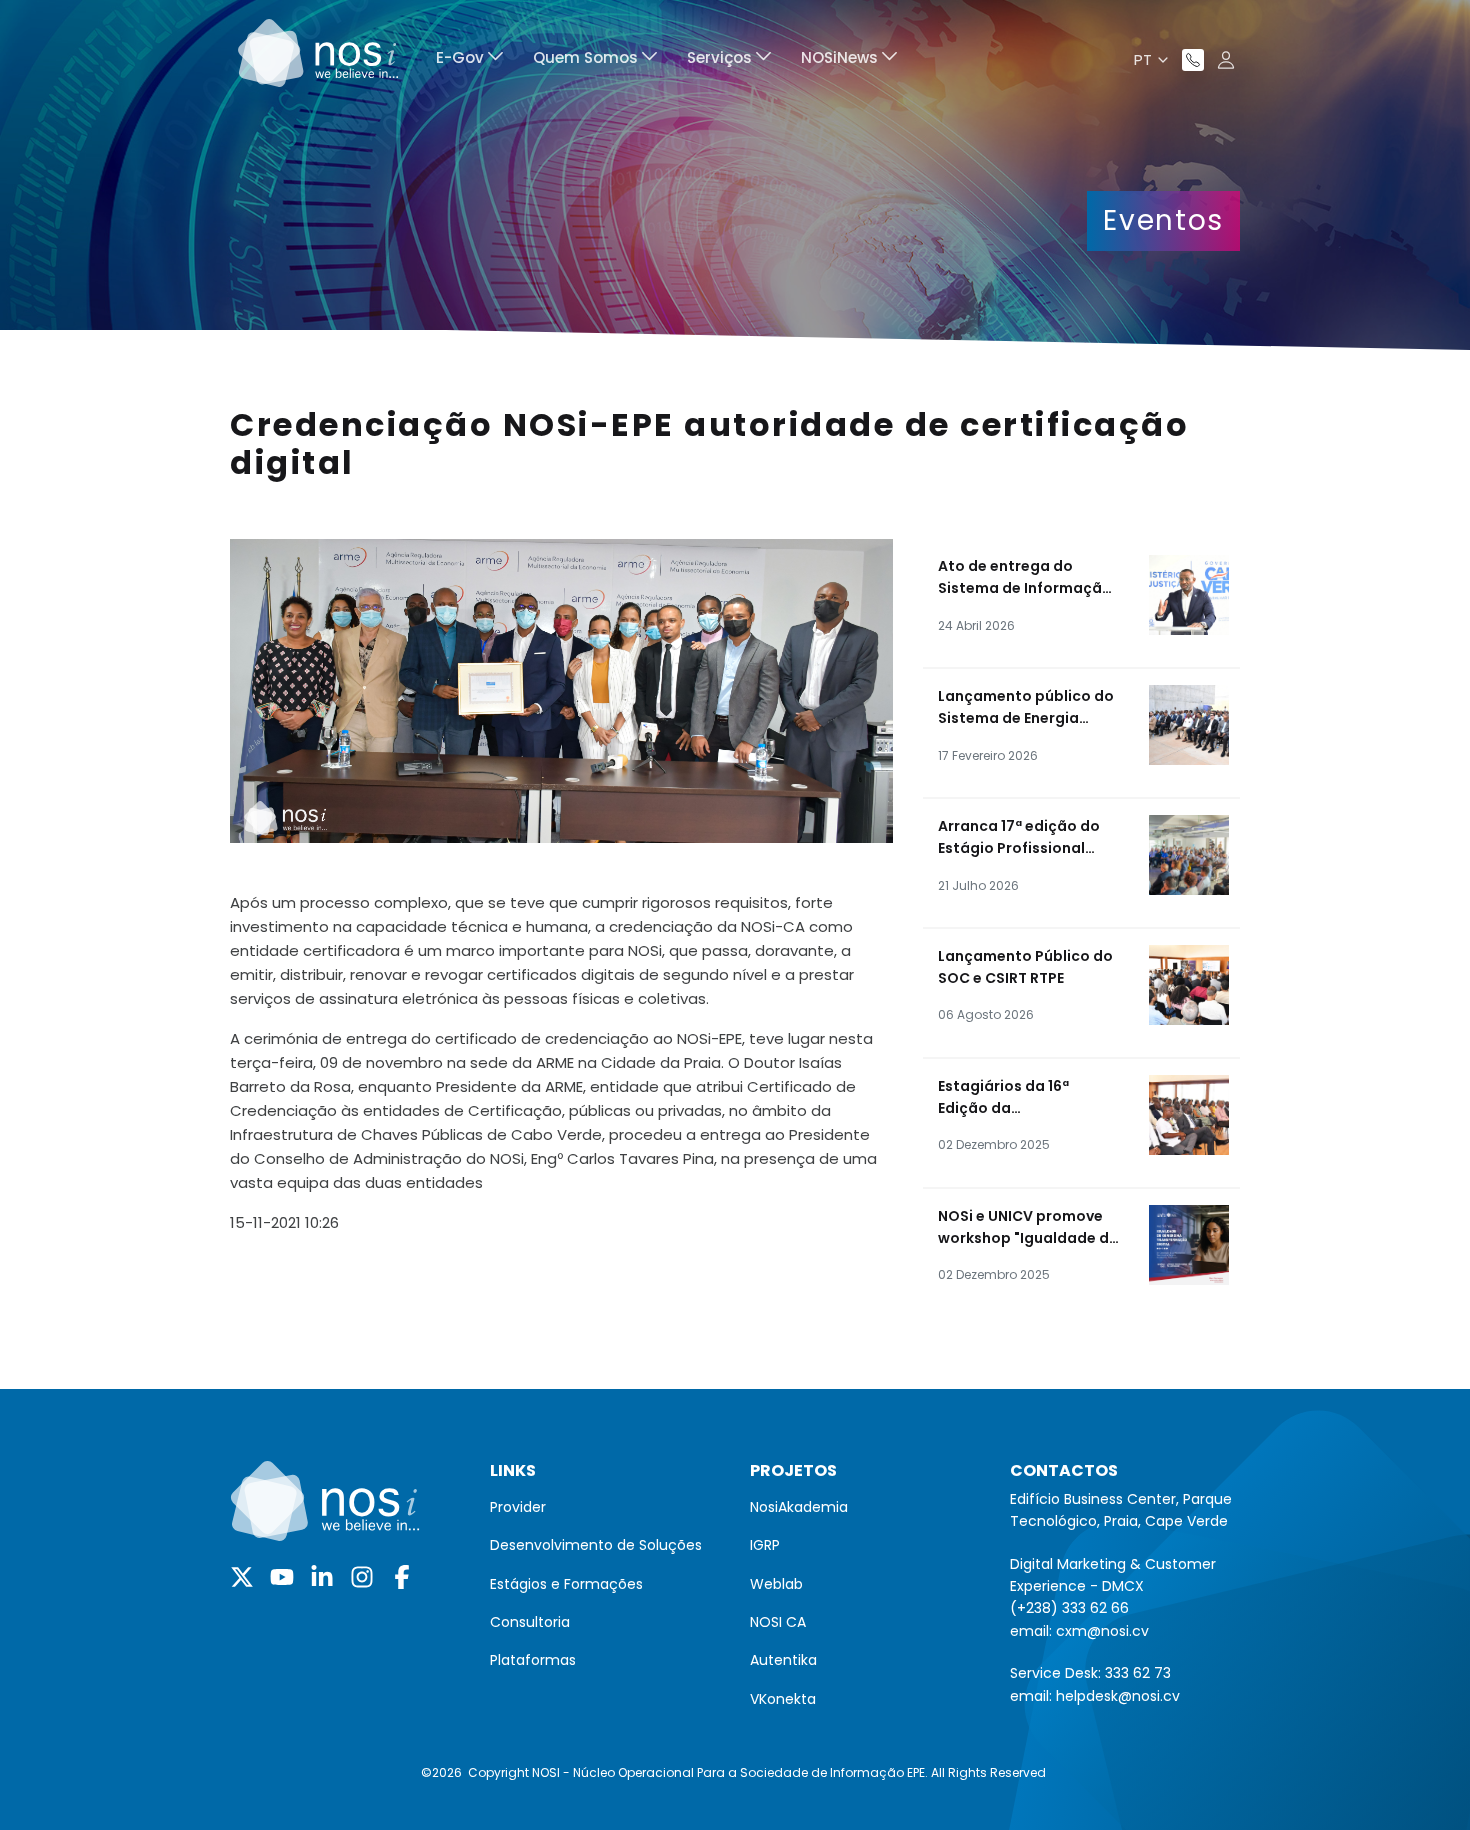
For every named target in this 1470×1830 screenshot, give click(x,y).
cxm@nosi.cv (1102, 1631)
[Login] (1226, 60)
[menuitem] (469, 60)
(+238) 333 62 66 (1069, 1608)
